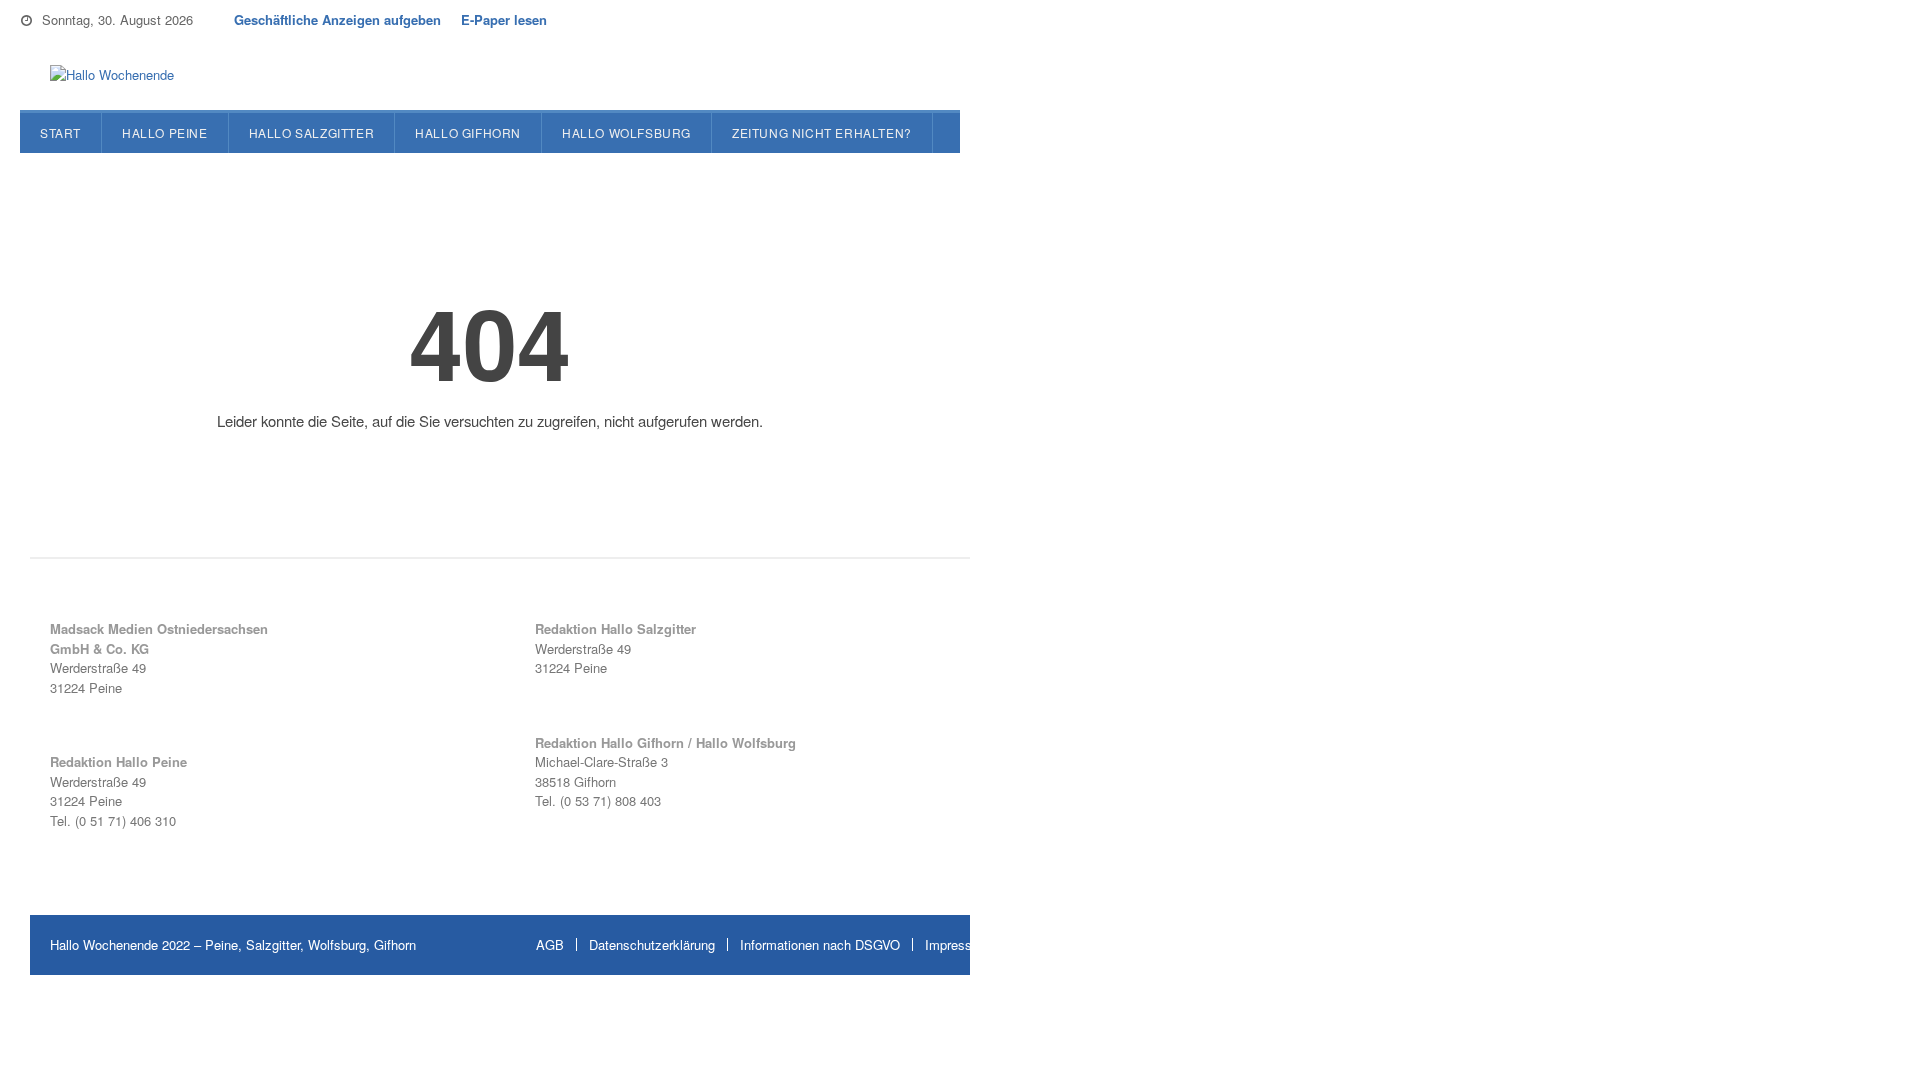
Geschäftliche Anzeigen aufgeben (337, 19)
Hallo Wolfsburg (626, 132)
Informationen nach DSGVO (820, 944)
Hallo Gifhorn (468, 132)
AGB (550, 944)
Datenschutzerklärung (652, 944)
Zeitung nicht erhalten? (822, 132)
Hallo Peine (165, 132)
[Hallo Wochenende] (104, 75)
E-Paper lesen (504, 19)
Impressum (957, 944)
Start (60, 132)
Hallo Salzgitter (312, 132)
